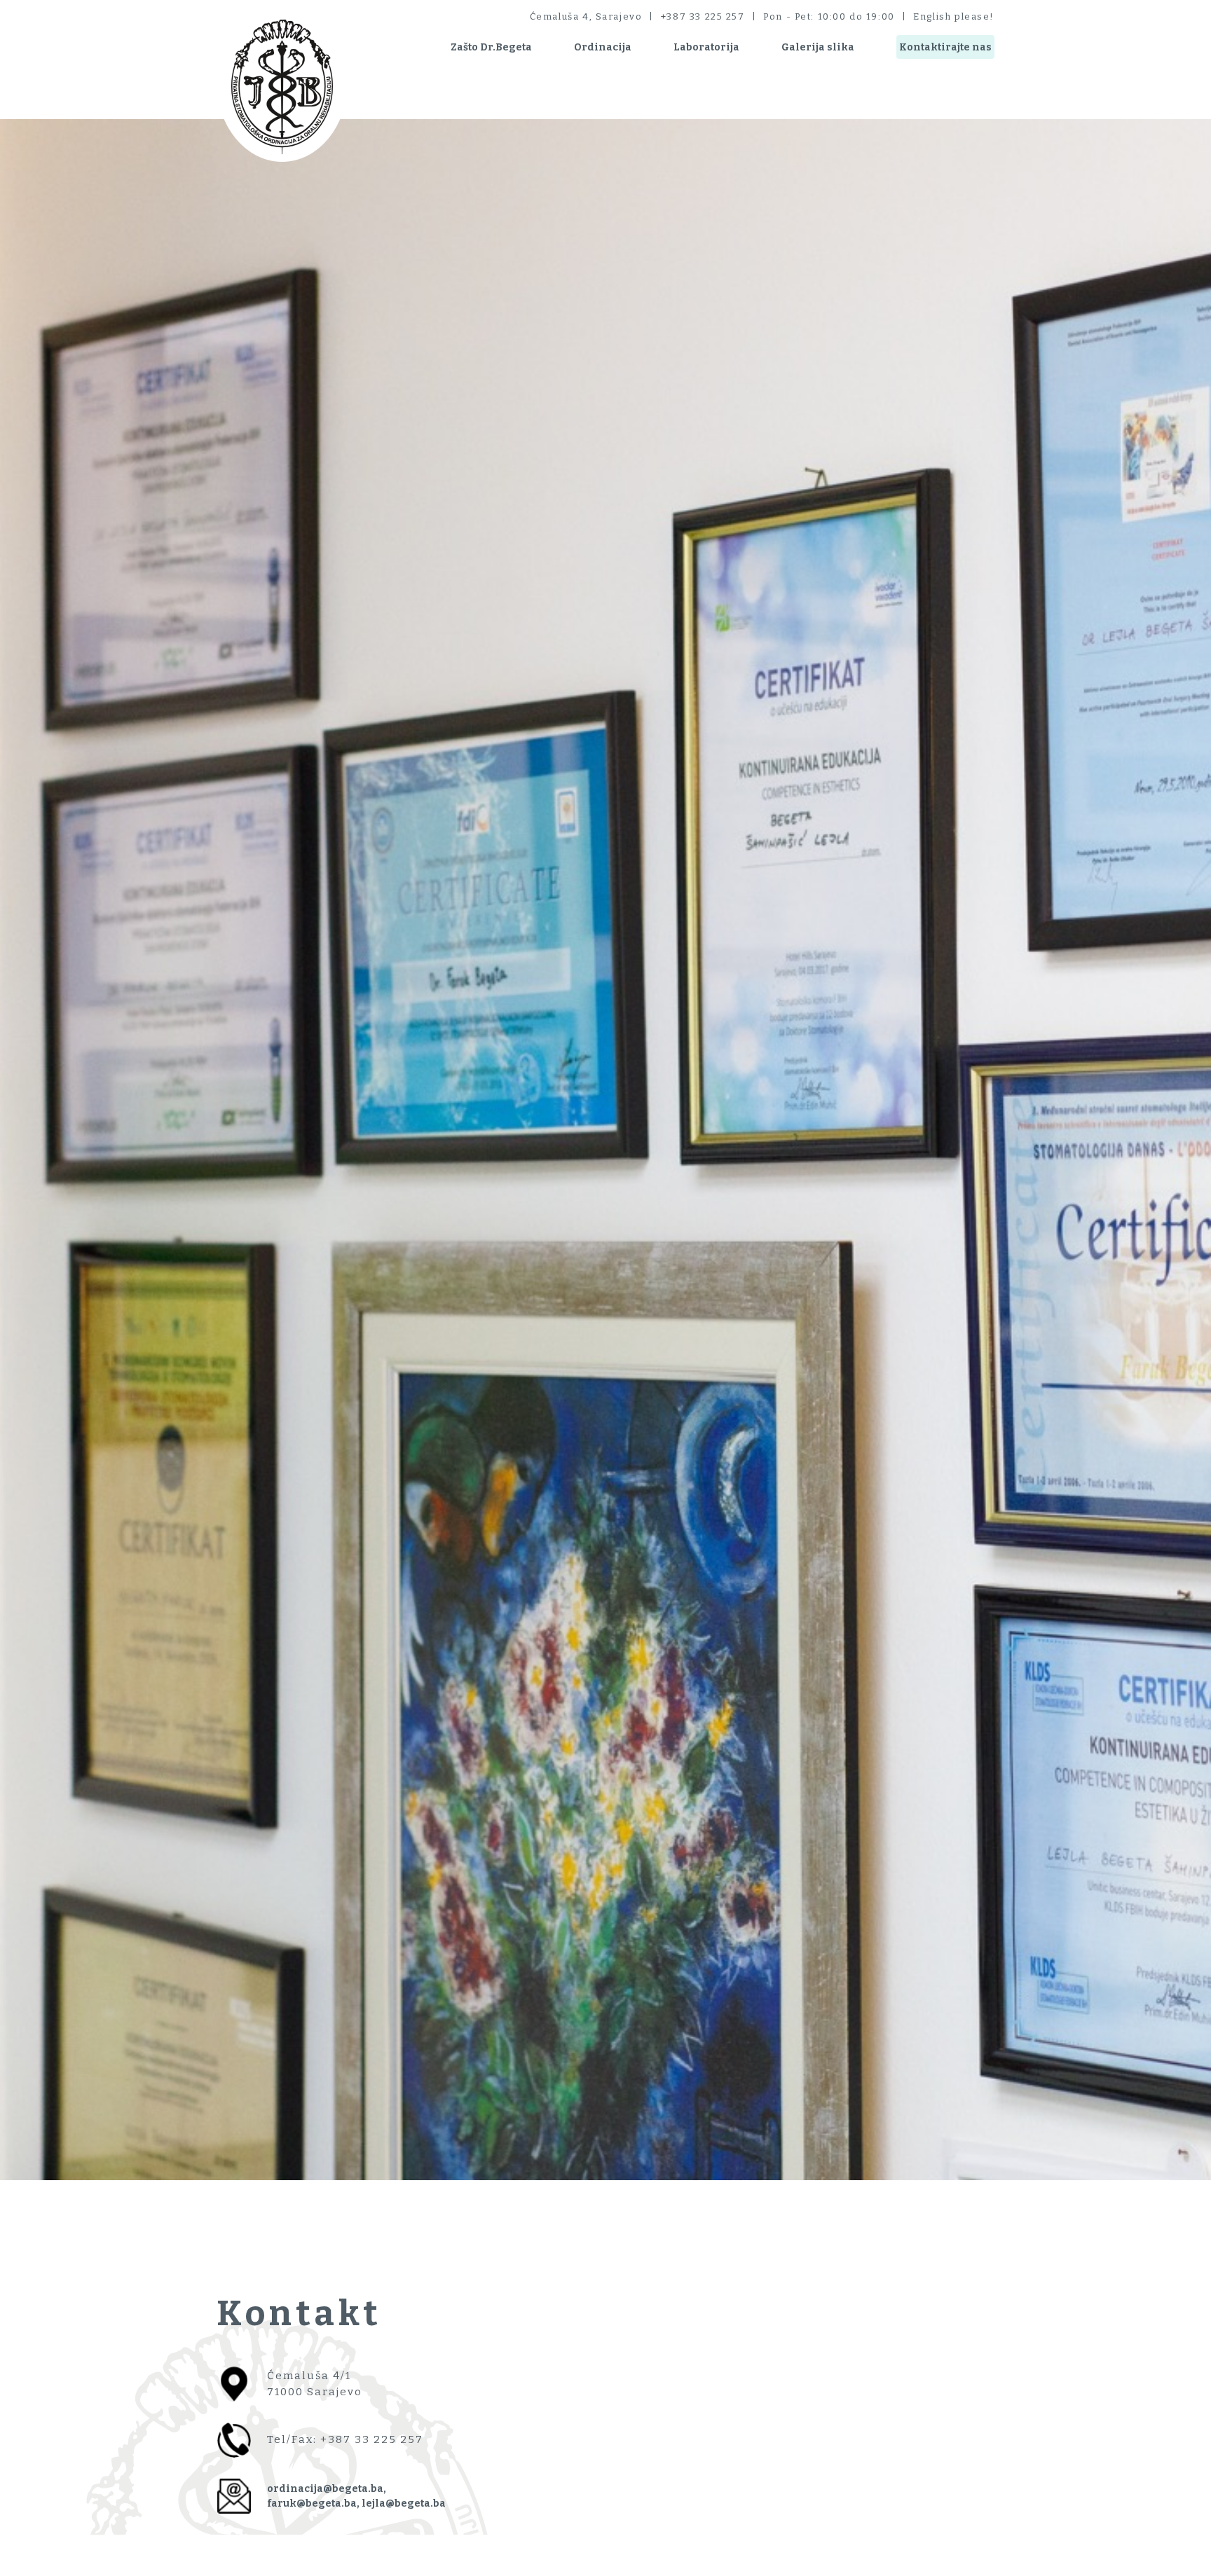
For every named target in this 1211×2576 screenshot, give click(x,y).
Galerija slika (818, 47)
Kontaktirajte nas (945, 47)
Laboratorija (706, 47)
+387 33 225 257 (703, 16)
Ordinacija (603, 47)
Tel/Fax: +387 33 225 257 (345, 2439)
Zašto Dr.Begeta (491, 47)
